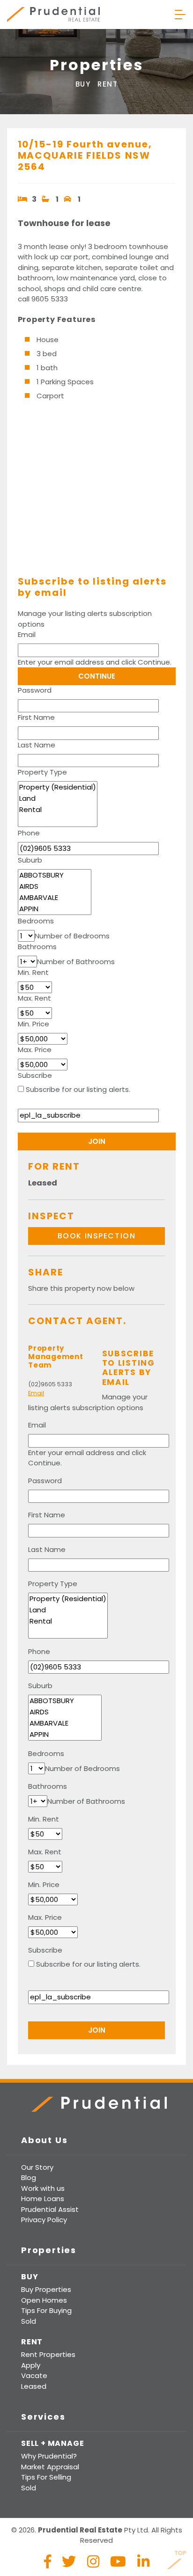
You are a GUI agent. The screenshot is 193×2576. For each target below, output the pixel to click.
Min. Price (33, 1024)
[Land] (58, 798)
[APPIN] (55, 909)
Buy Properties (46, 2289)
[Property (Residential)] (58, 787)
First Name (36, 717)
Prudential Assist (50, 2209)
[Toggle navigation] (180, 15)
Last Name (37, 745)
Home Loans (43, 2199)
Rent (108, 84)
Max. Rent (34, 998)
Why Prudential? (49, 2456)
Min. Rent (33, 972)
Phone (29, 833)
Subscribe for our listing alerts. (78, 1089)
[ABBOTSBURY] (55, 875)
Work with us (43, 2188)
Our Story (37, 2167)
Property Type (42, 772)
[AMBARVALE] (55, 898)
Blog (29, 2177)
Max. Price (35, 1050)
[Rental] (58, 810)
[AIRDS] (55, 886)
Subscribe (35, 1075)
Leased (34, 2386)
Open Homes (44, 2300)
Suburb (30, 860)
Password (35, 690)
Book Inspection (97, 1236)
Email (27, 634)
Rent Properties (48, 2354)
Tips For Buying (46, 2310)
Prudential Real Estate (53, 15)
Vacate (34, 2375)
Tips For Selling (46, 2477)
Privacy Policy (44, 2220)
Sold (29, 2321)
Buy (83, 84)
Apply (31, 2365)
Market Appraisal (50, 2467)
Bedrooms (36, 921)
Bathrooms (37, 947)
